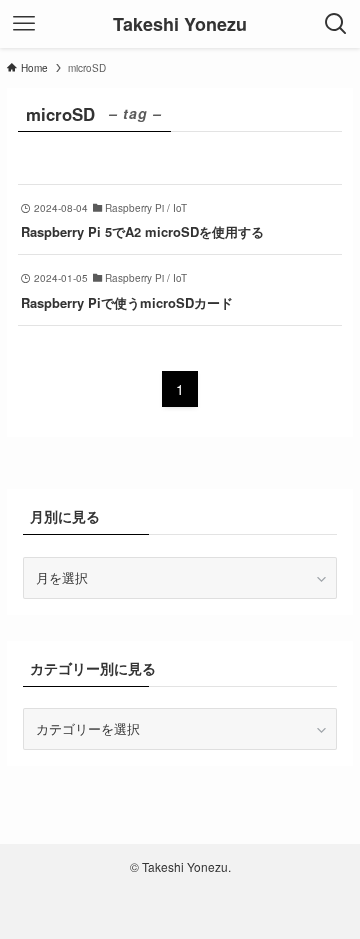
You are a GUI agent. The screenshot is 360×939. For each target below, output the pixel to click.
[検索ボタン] (336, 24)
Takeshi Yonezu (180, 24)
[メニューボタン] (24, 24)
